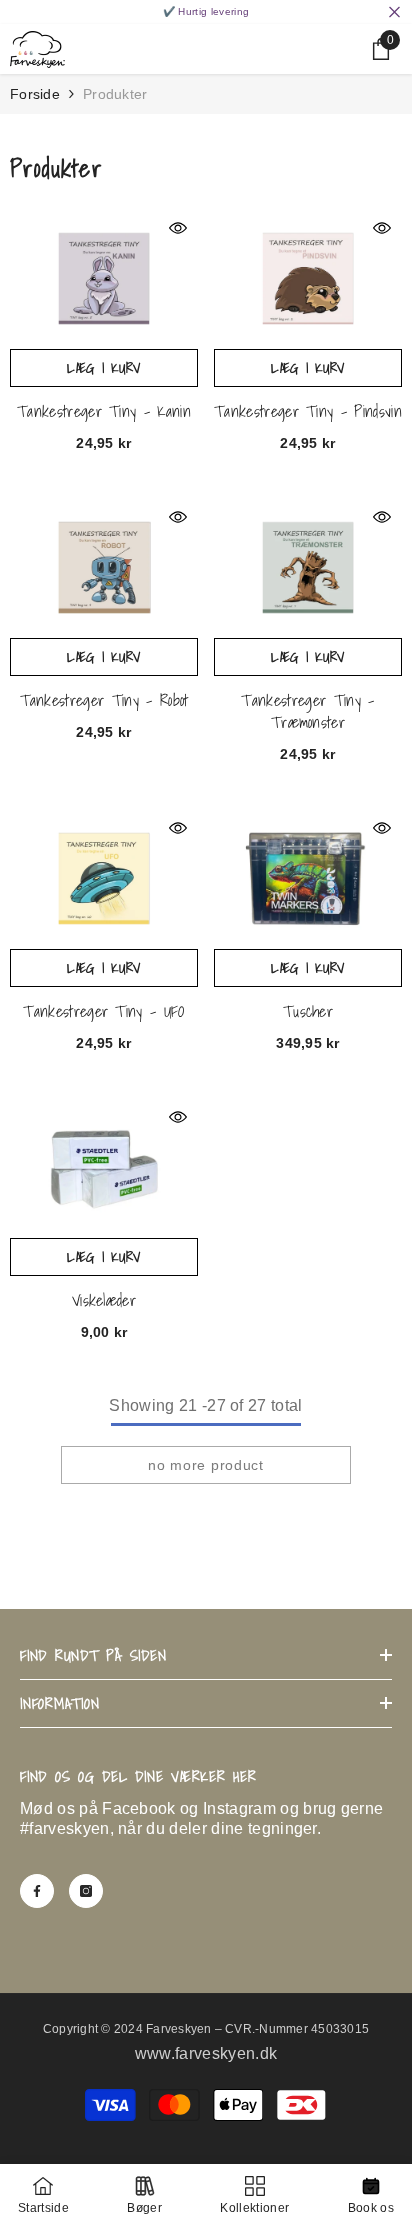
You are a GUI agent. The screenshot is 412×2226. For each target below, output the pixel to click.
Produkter (115, 94)
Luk (394, 12)
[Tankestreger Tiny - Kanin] (104, 278)
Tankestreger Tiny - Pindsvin (308, 411)
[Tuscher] (308, 878)
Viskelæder (104, 1300)
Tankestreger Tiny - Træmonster (307, 711)
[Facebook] (37, 1891)
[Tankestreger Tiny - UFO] (104, 878)
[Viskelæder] (104, 1167)
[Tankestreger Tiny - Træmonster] (308, 567)
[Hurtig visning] (178, 228)
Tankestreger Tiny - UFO (103, 1011)
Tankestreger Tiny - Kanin (104, 411)
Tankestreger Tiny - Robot (104, 700)
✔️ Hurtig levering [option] (206, 11)
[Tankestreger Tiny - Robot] (104, 567)
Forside (35, 94)
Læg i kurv (104, 368)
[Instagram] (86, 1891)
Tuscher (308, 1011)
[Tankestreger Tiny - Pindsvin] (308, 278)
